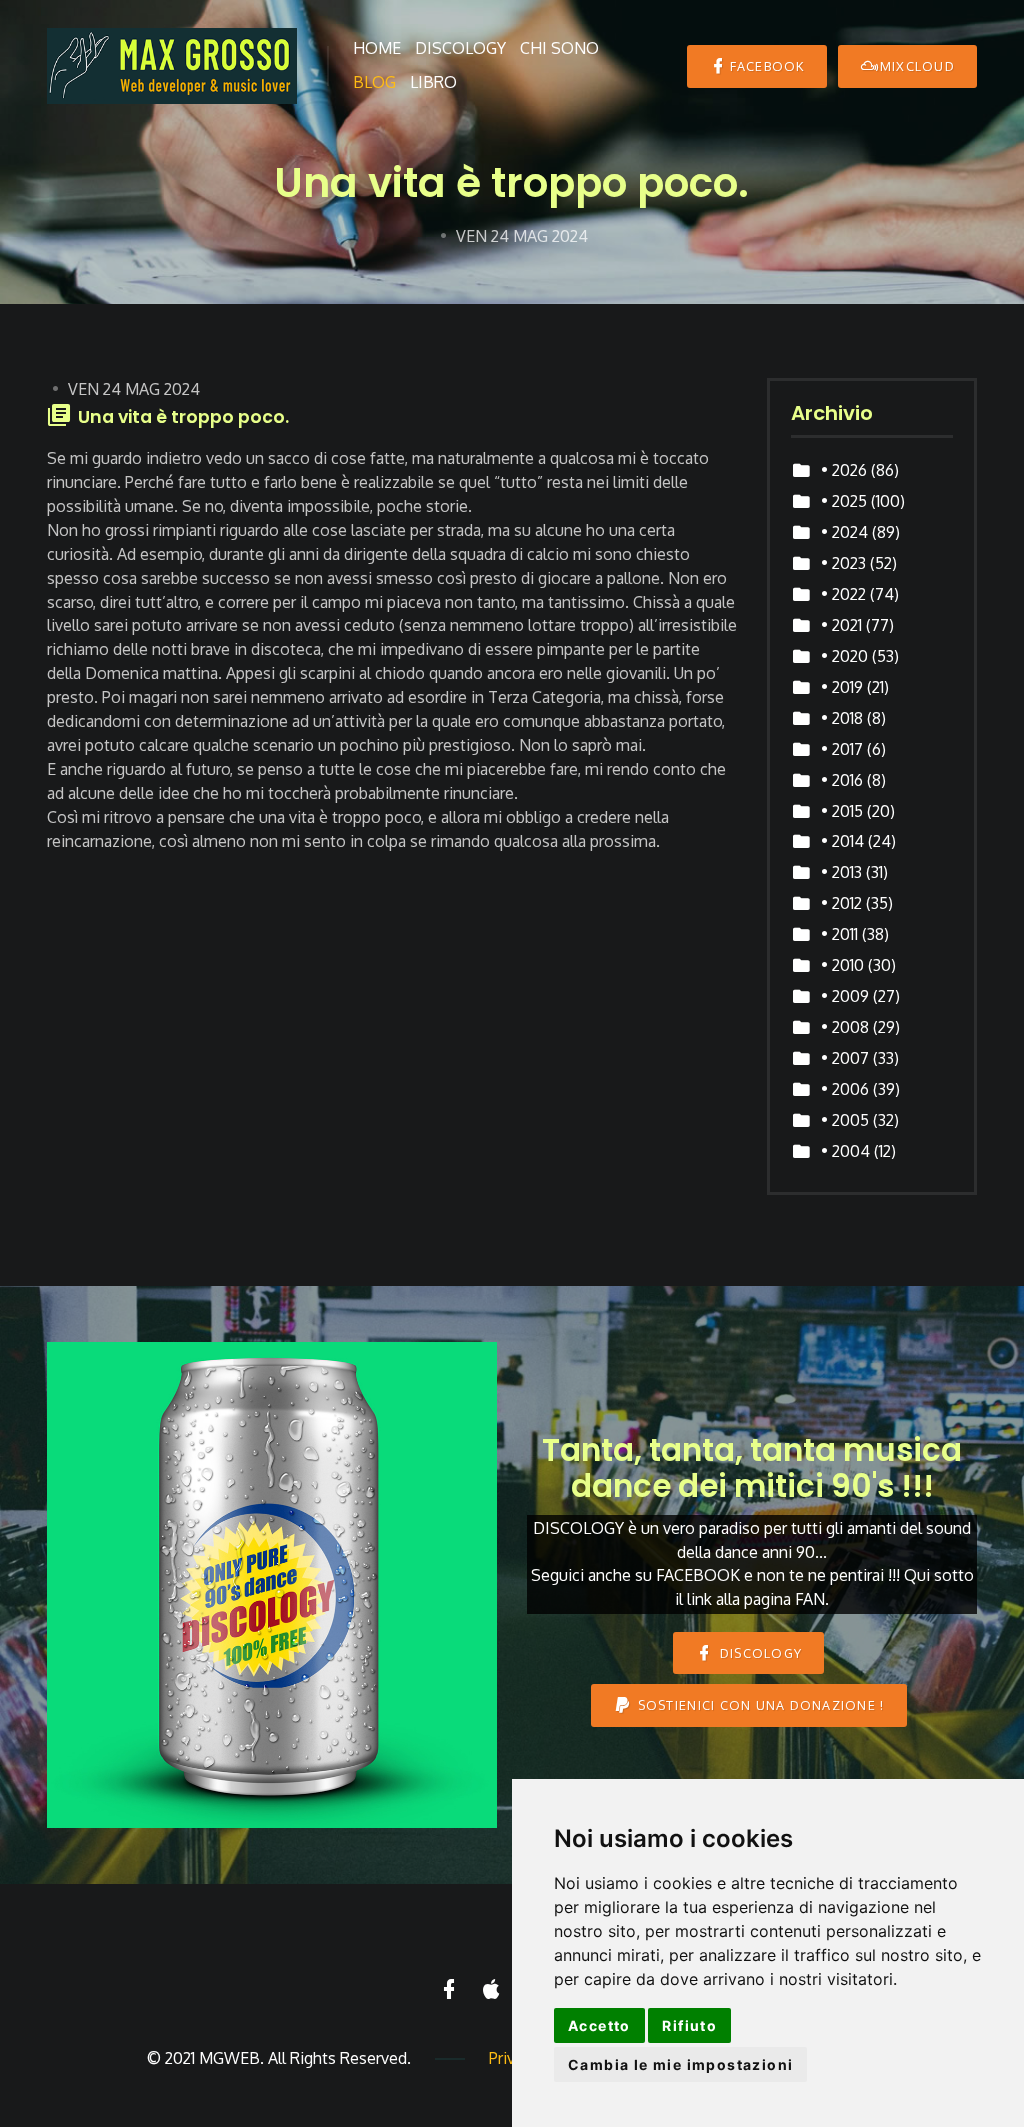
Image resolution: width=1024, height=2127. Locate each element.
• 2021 (841, 625)
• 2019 (842, 687)
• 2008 (845, 1027)
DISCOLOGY (759, 1653)
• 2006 (845, 1089)
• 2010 (842, 965)
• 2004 (845, 1151)
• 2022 (843, 594)
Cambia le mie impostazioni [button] (680, 2064)
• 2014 (842, 841)
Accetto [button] (599, 2025)
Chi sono (559, 48)
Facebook (767, 66)
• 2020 (844, 656)
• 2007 (845, 1058)
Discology (460, 48)
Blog (374, 82)
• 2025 (844, 501)
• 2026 (844, 470)
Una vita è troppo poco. (183, 417)
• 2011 (839, 934)
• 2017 (842, 749)
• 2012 (841, 903)
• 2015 (842, 811)
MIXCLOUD (917, 66)
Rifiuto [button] (689, 2025)
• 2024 (844, 532)
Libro (433, 82)
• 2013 (841, 872)
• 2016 (842, 780)
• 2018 (842, 718)
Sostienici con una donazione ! (758, 1705)
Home (377, 48)
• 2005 (845, 1120)
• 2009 (845, 996)
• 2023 (843, 563)
